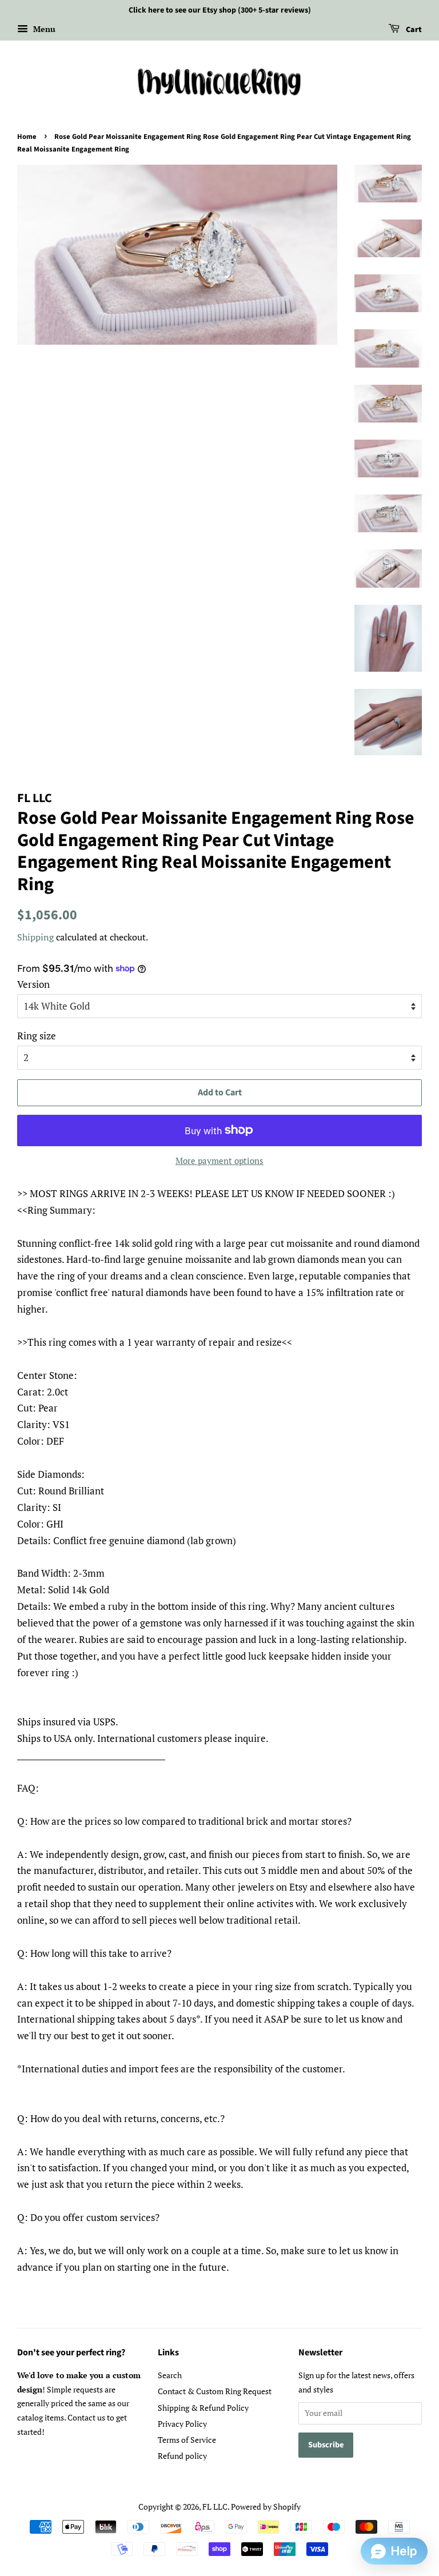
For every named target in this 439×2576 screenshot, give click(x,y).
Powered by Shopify (266, 2507)
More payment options (219, 1161)
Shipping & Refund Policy (203, 2408)
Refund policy (182, 2456)
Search (170, 2375)
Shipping (35, 937)
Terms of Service (187, 2440)
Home (27, 137)
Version (33, 984)
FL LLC (215, 2507)
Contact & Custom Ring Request (215, 2391)
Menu (43, 29)
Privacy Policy (182, 2424)
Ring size (37, 1036)
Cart (413, 30)
